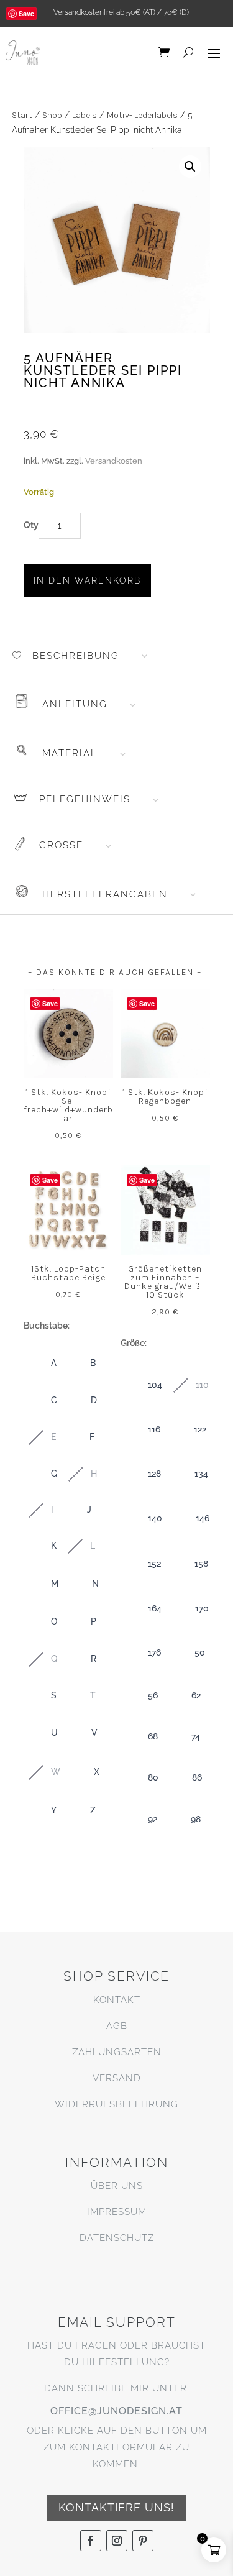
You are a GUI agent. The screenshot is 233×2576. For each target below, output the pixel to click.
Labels (85, 115)
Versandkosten (114, 461)
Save (26, 13)
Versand (117, 2078)
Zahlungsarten (117, 2052)
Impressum (117, 2212)
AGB (117, 2026)
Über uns (117, 2186)
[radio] (41, 1364)
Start (22, 115)
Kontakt (117, 2000)
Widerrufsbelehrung (116, 2104)
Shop (52, 115)
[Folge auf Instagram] (117, 2541)
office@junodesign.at (116, 2411)
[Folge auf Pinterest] (143, 2541)
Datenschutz (117, 2238)
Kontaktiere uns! (116, 2507)
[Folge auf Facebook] (91, 2541)
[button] (190, 167)
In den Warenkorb (87, 580)
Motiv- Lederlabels (142, 115)
